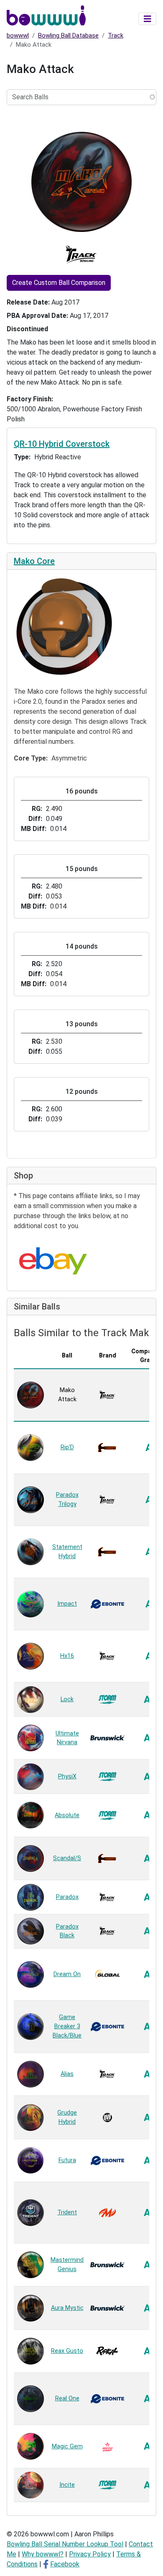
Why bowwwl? (43, 2554)
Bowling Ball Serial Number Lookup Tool (65, 2544)
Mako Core (34, 561)
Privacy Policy (90, 2554)
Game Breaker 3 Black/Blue (67, 2026)
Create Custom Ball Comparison (59, 283)
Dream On (67, 1974)
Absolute (67, 1815)
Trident (67, 2212)
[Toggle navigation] (148, 19)
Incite (67, 2485)
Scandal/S (67, 1858)
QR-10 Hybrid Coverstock (62, 444)
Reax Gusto (67, 2351)
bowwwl (18, 35)
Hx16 (67, 1656)
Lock (67, 1699)
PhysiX (67, 1777)
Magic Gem (67, 2446)
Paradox (67, 1897)
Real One (67, 2398)
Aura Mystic (67, 2308)
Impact (67, 1604)
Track (116, 35)
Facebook (65, 2564)
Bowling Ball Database (68, 35)
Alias (67, 2074)
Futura (67, 2160)
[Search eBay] (53, 1261)
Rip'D (67, 1447)
